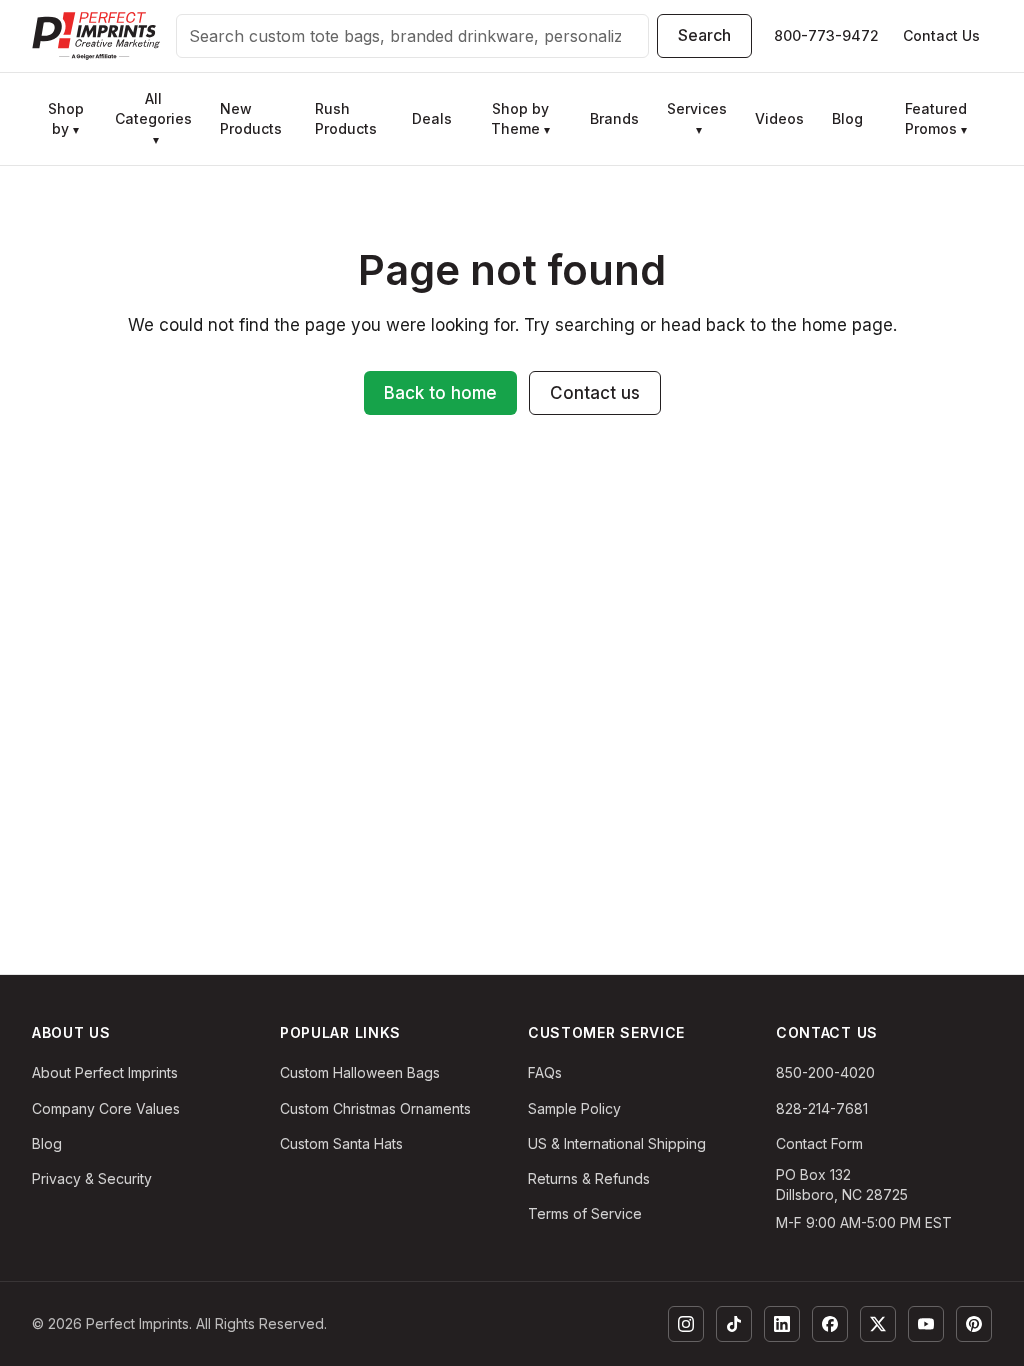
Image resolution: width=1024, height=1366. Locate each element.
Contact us (595, 393)
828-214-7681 (822, 1108)
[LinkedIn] (782, 1324)
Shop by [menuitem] (66, 118)
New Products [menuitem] (251, 118)
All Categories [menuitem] (153, 118)
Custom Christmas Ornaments (375, 1108)
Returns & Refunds (589, 1178)
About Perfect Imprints (105, 1072)
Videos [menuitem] (779, 118)
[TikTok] (734, 1324)
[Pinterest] (974, 1324)
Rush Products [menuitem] (346, 118)
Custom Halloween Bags (360, 1072)
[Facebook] (830, 1324)
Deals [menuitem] (432, 118)
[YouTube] (926, 1324)
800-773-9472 (826, 35)
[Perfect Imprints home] (96, 36)
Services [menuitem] (697, 118)
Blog (47, 1143)
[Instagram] (686, 1324)
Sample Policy (574, 1108)
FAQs (545, 1072)
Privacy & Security (92, 1178)
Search (704, 35)
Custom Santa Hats (341, 1143)
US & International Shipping (617, 1143)
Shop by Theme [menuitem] (520, 118)
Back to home (440, 393)
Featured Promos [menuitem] (936, 118)
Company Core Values (106, 1108)
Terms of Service (585, 1213)
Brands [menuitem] (614, 118)
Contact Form (819, 1143)
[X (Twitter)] (878, 1324)
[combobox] (412, 36)
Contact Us (941, 35)
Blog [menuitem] (847, 118)
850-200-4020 (825, 1072)
